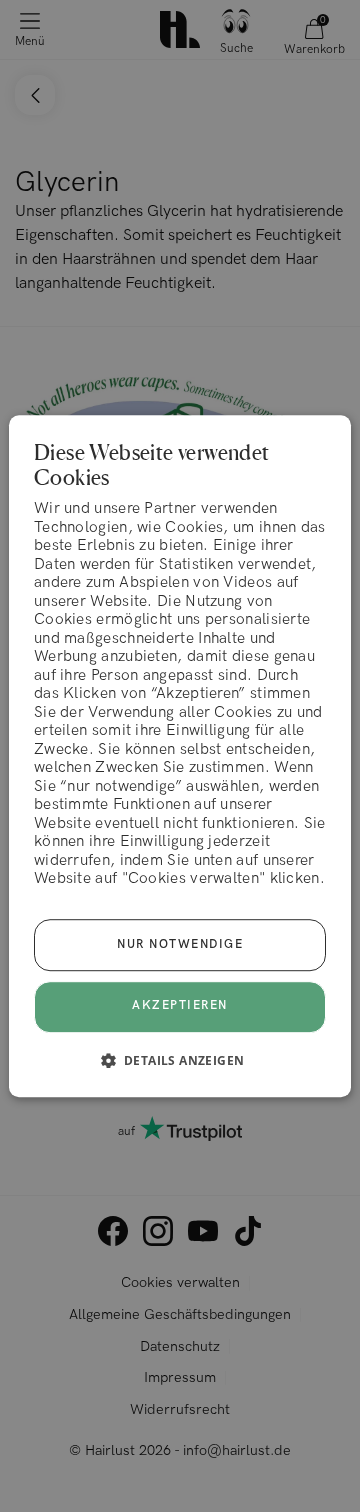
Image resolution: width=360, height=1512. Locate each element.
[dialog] (180, 756)
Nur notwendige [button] (180, 944)
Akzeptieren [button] (180, 1006)
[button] (180, 1060)
